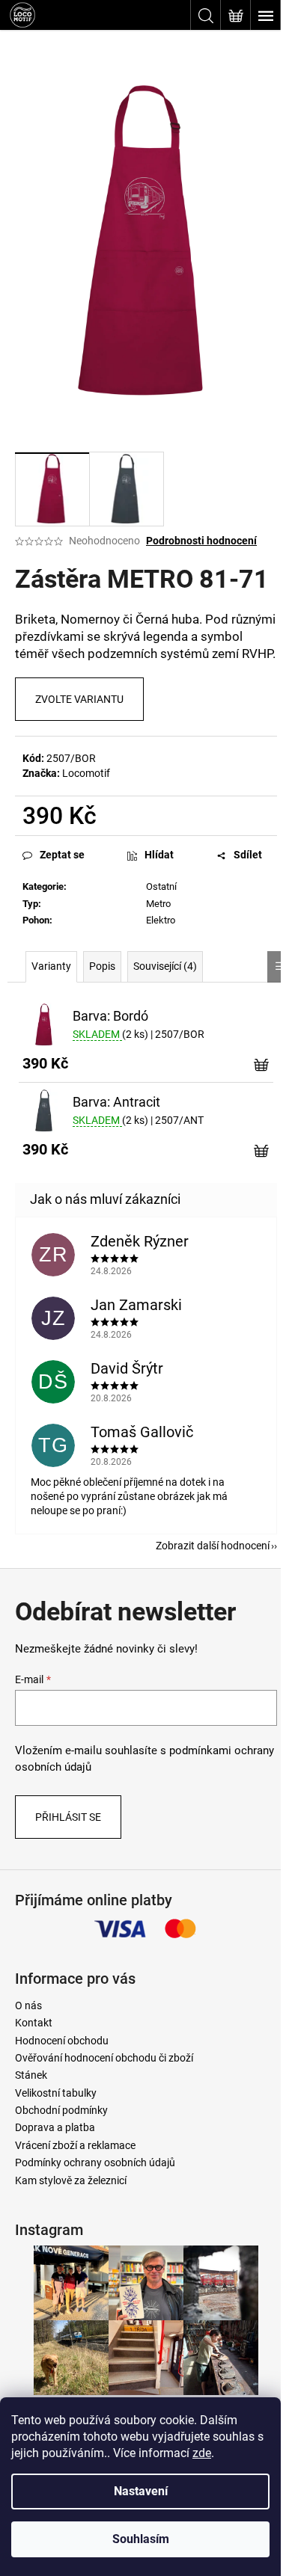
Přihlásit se (68, 1817)
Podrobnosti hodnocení (201, 541)
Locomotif (86, 773)
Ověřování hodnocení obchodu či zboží (104, 2058)
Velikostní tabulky (56, 2093)
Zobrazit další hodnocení (213, 1546)
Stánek (31, 2075)
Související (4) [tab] (165, 966)
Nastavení (141, 2491)
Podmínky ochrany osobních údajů (95, 2162)
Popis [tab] (102, 966)
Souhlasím (141, 2539)
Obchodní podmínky (61, 2110)
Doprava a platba (55, 2127)
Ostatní (161, 886)
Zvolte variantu (79, 699)
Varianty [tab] (51, 966)
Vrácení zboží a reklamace (75, 2145)
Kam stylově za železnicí (71, 2180)
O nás (28, 2005)
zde (202, 2453)
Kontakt (34, 2023)
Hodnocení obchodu (62, 2041)
